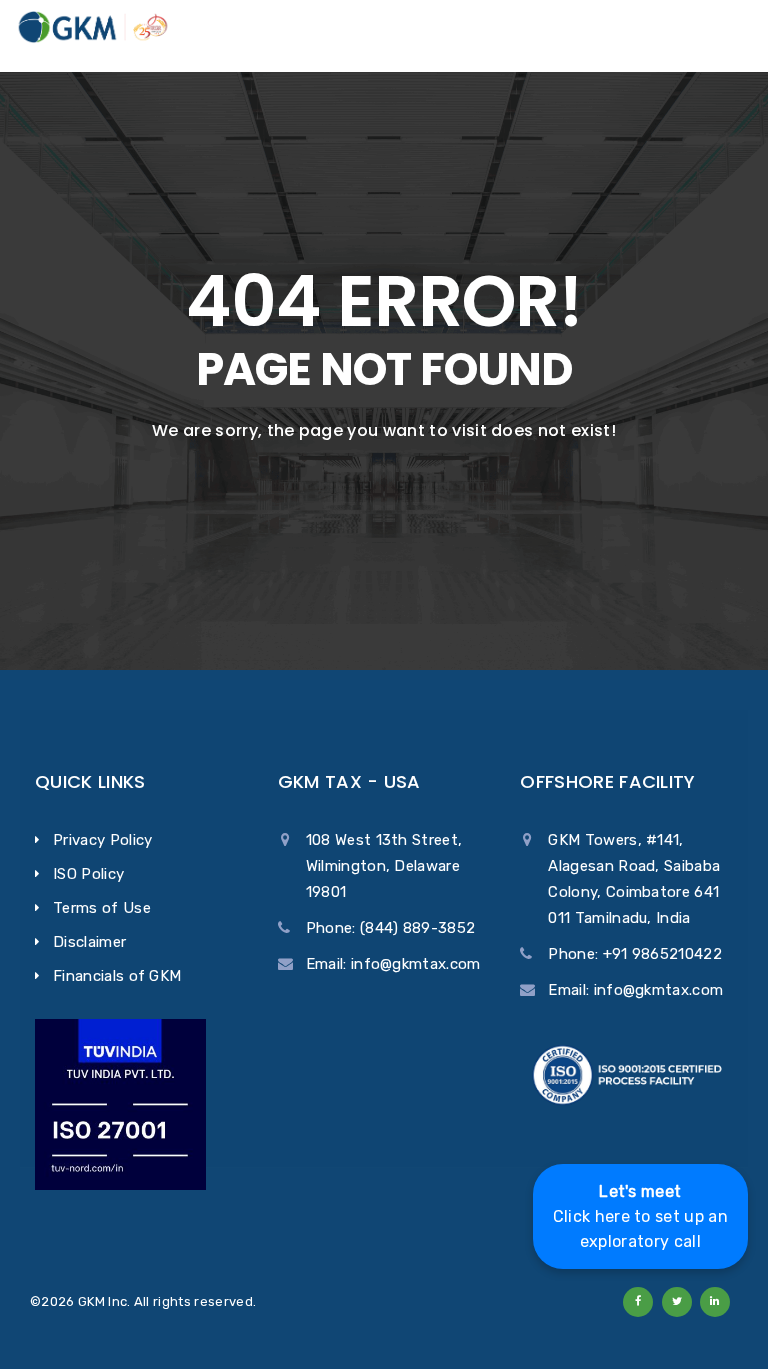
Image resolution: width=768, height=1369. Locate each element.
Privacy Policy (102, 840)
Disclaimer (89, 942)
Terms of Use (102, 908)
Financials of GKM (117, 976)
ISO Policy (88, 874)
